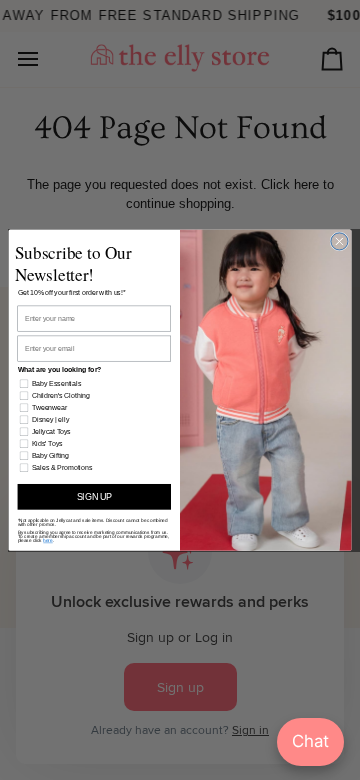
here (47, 540)
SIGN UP (94, 496)
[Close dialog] (339, 241)
